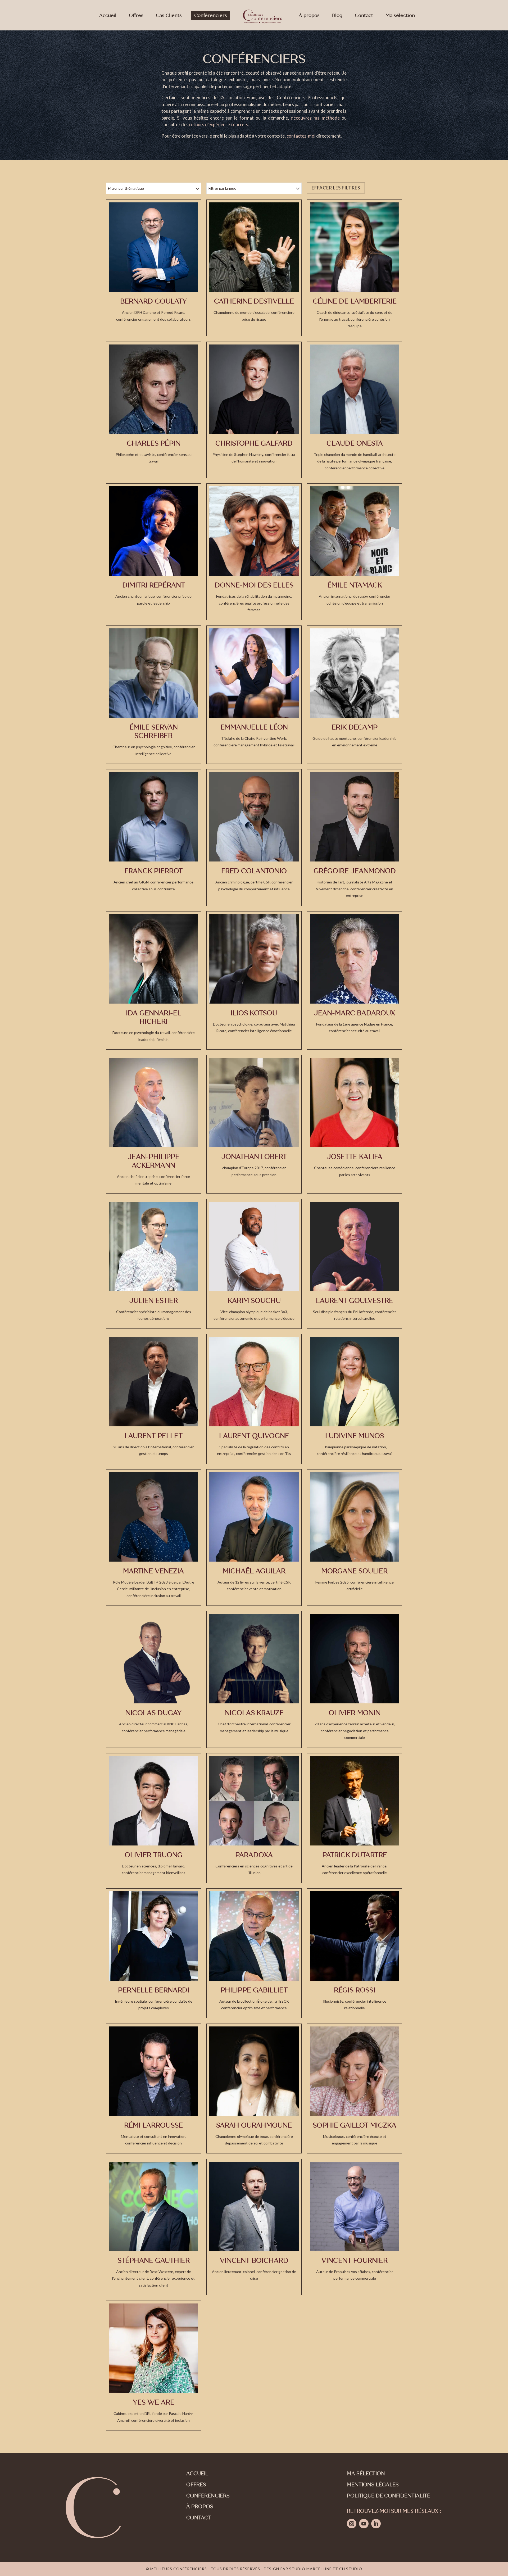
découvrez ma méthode (315, 118)
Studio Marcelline (310, 2569)
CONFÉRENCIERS (208, 2496)
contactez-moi (301, 136)
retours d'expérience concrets (219, 124)
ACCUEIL (197, 2473)
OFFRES (196, 2485)
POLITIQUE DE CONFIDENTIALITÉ (389, 2496)
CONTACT (199, 2518)
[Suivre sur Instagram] (352, 2524)
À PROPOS (200, 2507)
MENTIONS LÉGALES (373, 2485)
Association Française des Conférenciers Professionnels (279, 97)
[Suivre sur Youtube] (364, 2524)
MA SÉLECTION (366, 2473)
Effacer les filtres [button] (336, 188)
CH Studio (351, 2569)
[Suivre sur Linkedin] (376, 2524)
